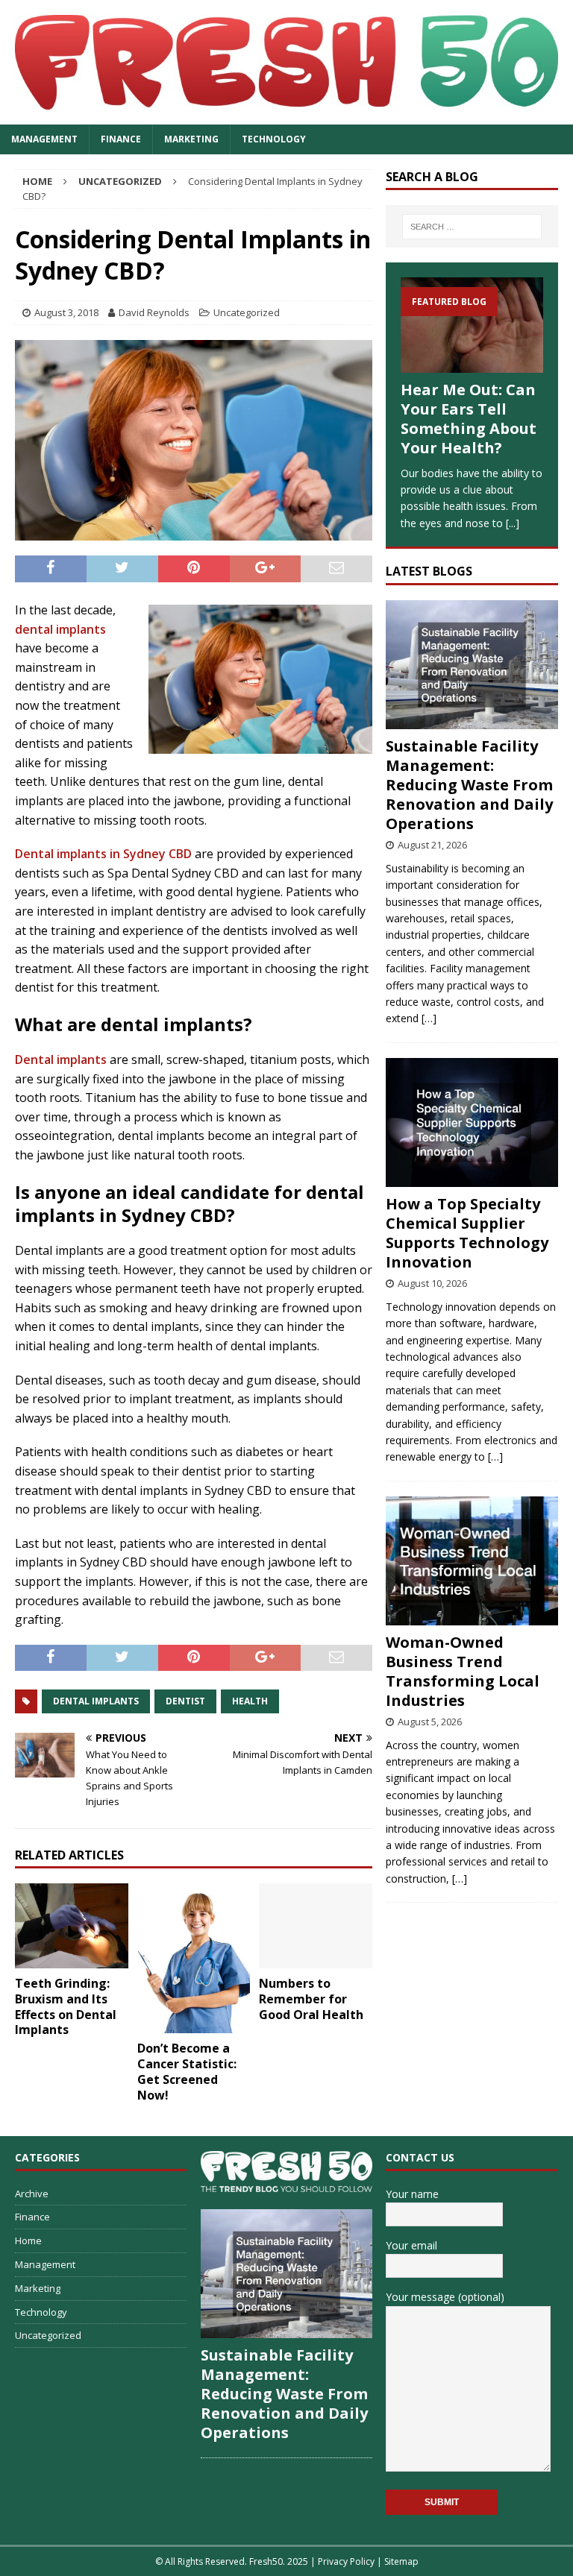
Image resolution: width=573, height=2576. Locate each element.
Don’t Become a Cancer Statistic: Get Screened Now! (187, 2071)
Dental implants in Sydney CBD (103, 854)
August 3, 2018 (66, 312)
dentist (185, 1701)
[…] (429, 1018)
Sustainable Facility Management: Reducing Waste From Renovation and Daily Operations (469, 785)
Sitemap (401, 2561)
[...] (513, 523)
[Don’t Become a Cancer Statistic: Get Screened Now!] (194, 1958)
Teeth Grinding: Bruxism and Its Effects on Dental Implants (66, 2006)
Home (28, 2240)
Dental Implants (96, 1701)
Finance (121, 139)
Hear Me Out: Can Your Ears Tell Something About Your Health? (469, 419)
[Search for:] (472, 227)
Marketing (191, 139)
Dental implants (61, 1059)
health (250, 1701)
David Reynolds (154, 312)
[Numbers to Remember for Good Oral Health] (316, 1926)
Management (44, 139)
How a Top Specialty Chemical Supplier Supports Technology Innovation (467, 1233)
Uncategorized (247, 312)
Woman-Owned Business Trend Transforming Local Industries (463, 1671)
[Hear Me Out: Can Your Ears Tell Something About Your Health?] (472, 325)
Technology (274, 139)
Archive (32, 2194)
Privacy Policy (346, 2561)
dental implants (60, 629)
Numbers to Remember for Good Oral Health (311, 1999)
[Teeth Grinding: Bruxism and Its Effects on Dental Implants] (72, 1926)
